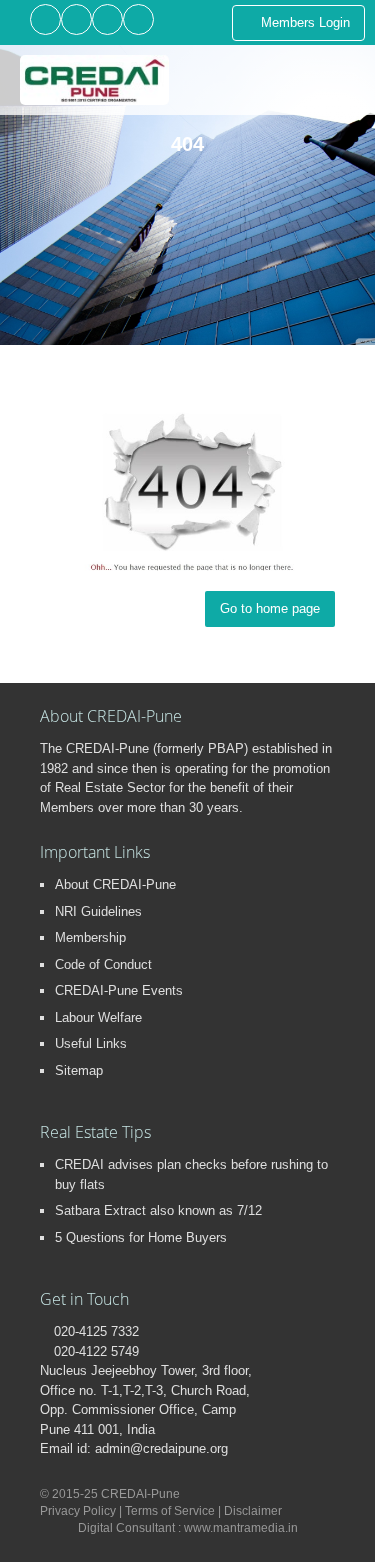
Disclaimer (253, 1511)
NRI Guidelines (98, 911)
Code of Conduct (103, 964)
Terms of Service (170, 1511)
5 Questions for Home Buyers (141, 1237)
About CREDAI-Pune (115, 884)
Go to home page (270, 608)
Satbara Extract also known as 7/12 (158, 1210)
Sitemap (79, 1070)
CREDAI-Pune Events (119, 990)
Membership (90, 937)
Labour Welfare (98, 1017)
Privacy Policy (78, 1511)
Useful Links (91, 1043)
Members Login (303, 22)
